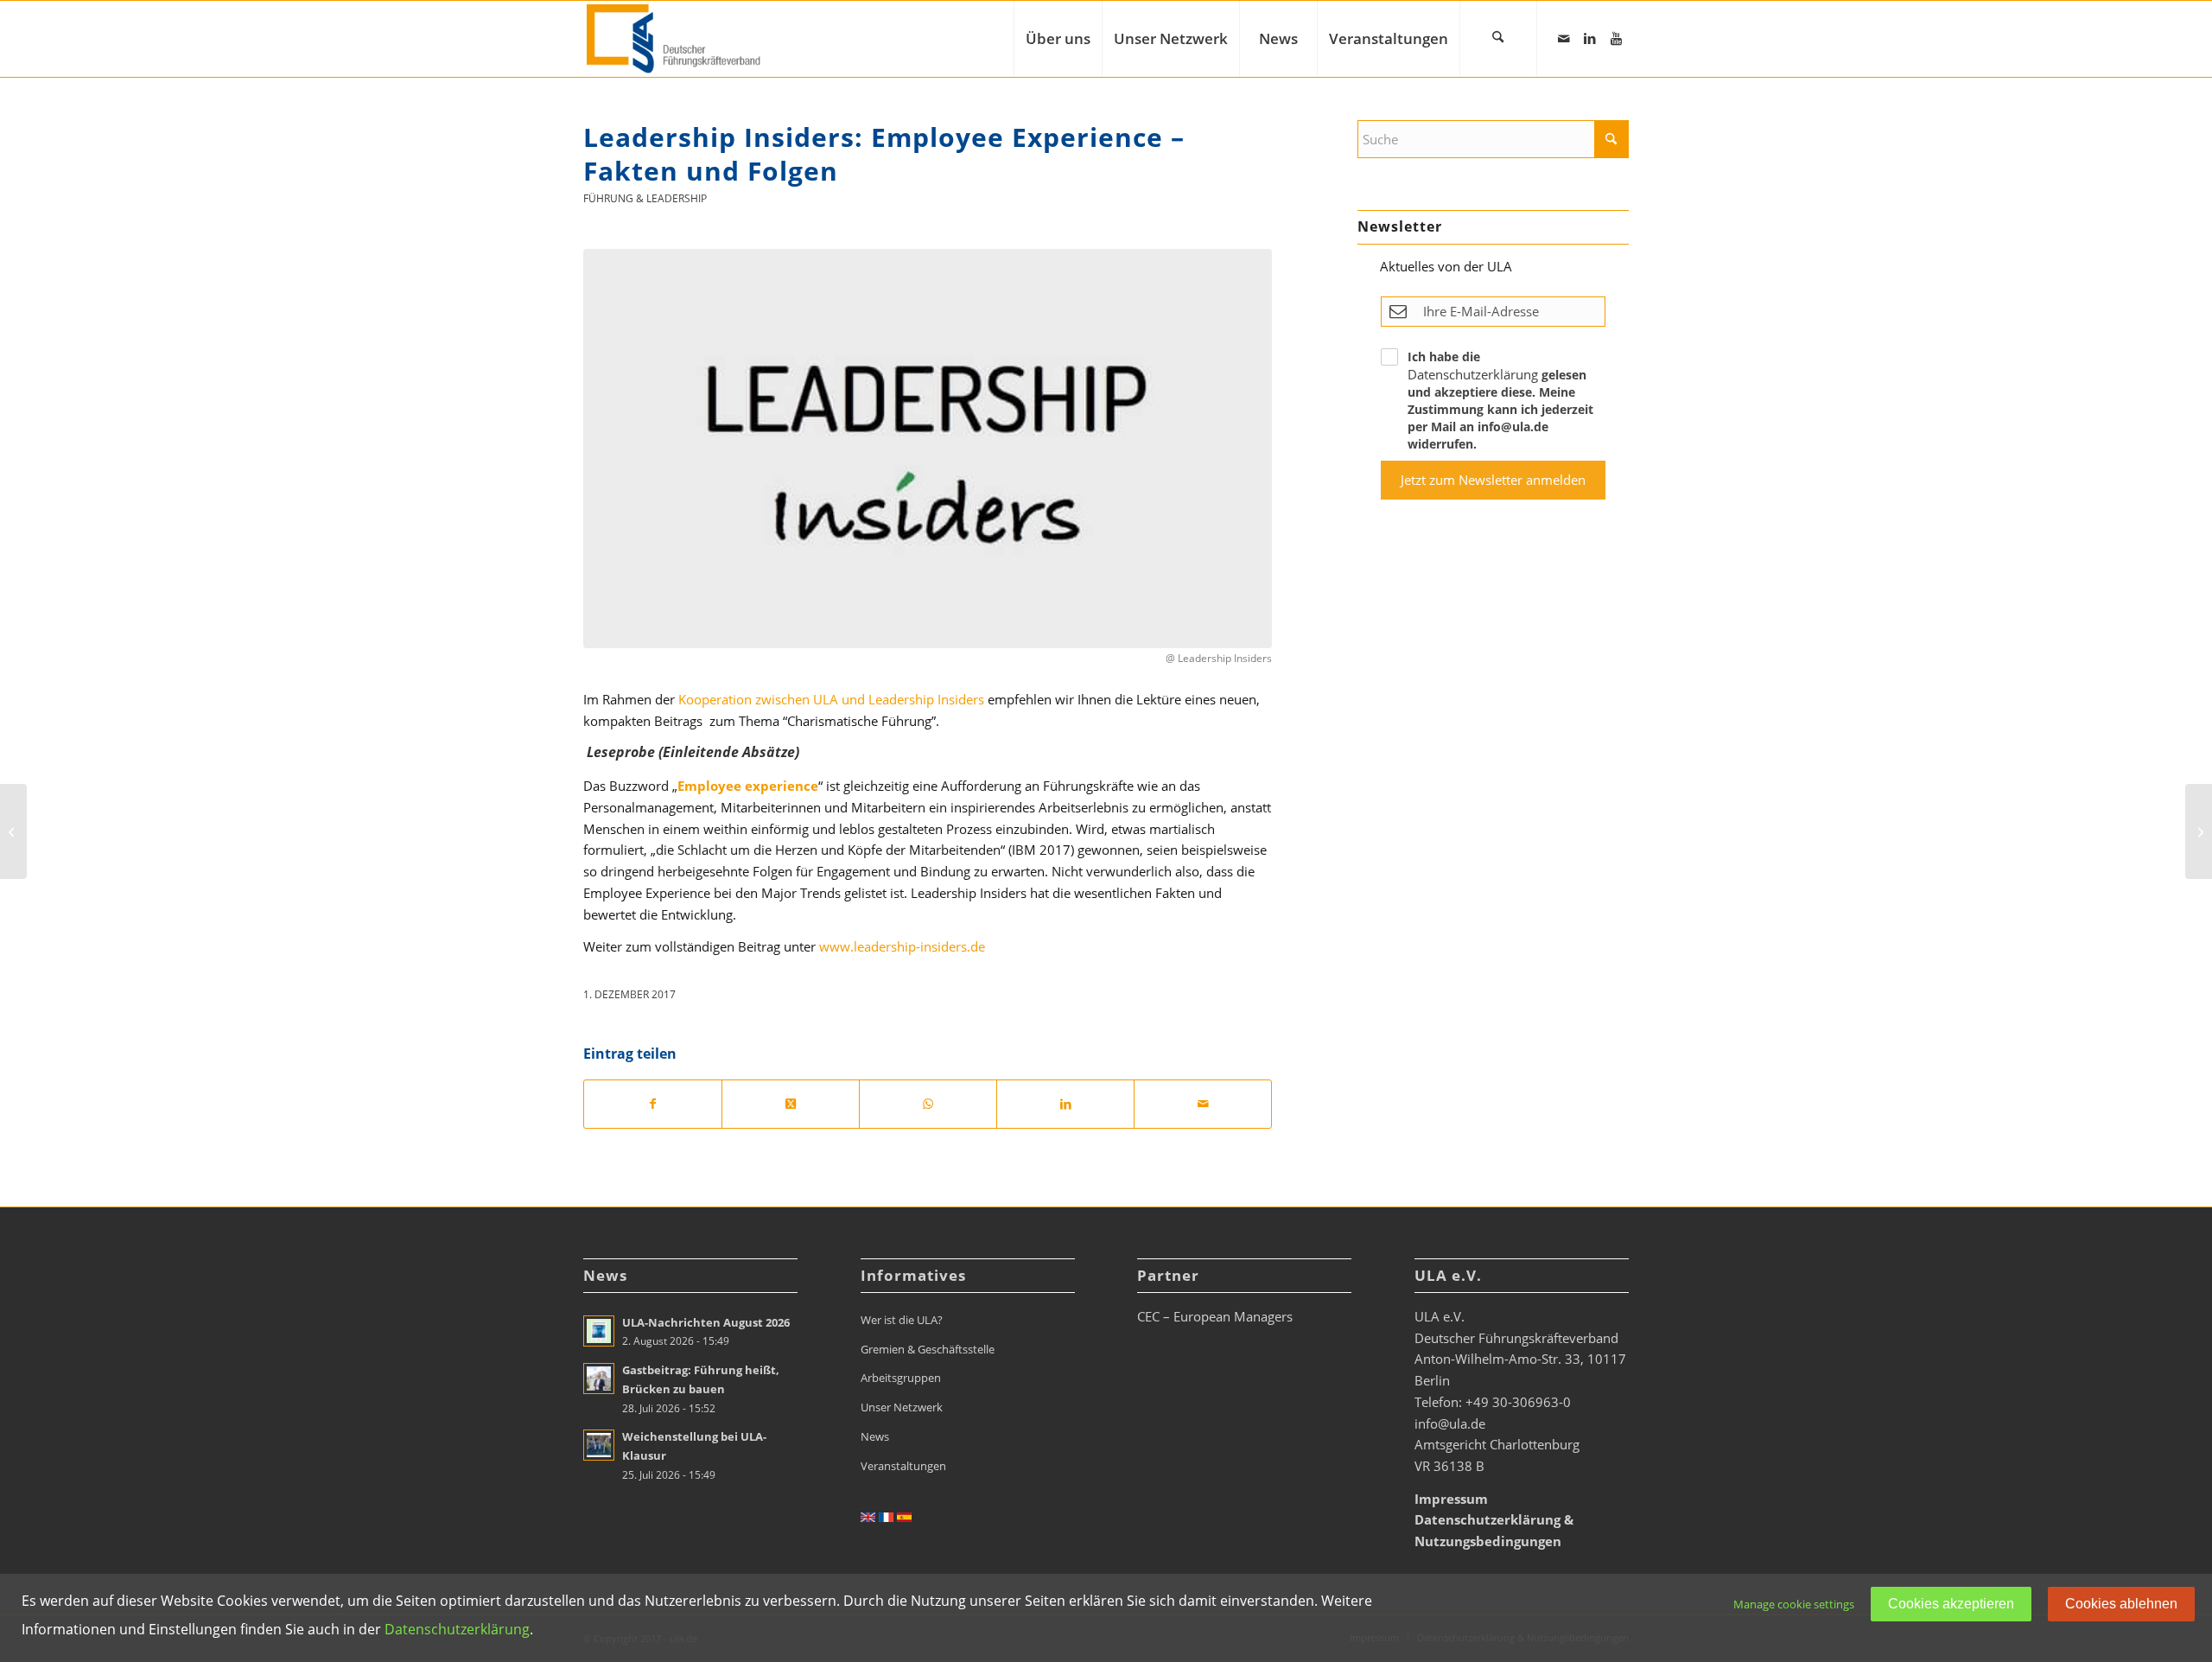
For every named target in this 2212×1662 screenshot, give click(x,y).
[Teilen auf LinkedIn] (1065, 1104)
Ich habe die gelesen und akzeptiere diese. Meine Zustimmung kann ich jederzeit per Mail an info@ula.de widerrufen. (1500, 400)
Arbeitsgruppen (901, 1378)
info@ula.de (1450, 1423)
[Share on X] (791, 1104)
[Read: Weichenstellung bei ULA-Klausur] (599, 1445)
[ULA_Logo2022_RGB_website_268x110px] (676, 39)
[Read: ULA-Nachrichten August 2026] (599, 1331)
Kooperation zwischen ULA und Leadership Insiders (831, 699)
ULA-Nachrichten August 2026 (706, 1322)
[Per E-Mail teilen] (1203, 1104)
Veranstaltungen (903, 1466)
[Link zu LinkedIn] (1590, 38)
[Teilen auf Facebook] (653, 1104)
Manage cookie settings (1794, 1604)
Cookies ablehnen (2121, 1604)
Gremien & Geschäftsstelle (928, 1349)
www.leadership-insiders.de (902, 946)
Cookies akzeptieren (1951, 1604)
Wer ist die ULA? (902, 1320)
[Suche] (1498, 39)
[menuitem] (1058, 39)
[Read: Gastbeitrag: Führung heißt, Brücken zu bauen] (599, 1379)
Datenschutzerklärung (1473, 374)
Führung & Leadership (645, 198)
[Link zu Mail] (1564, 38)
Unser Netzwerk (902, 1407)
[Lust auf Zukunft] (2199, 831)
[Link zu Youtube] (1616, 38)
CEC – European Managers (1215, 1316)
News (875, 1436)
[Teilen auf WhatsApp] (928, 1104)
